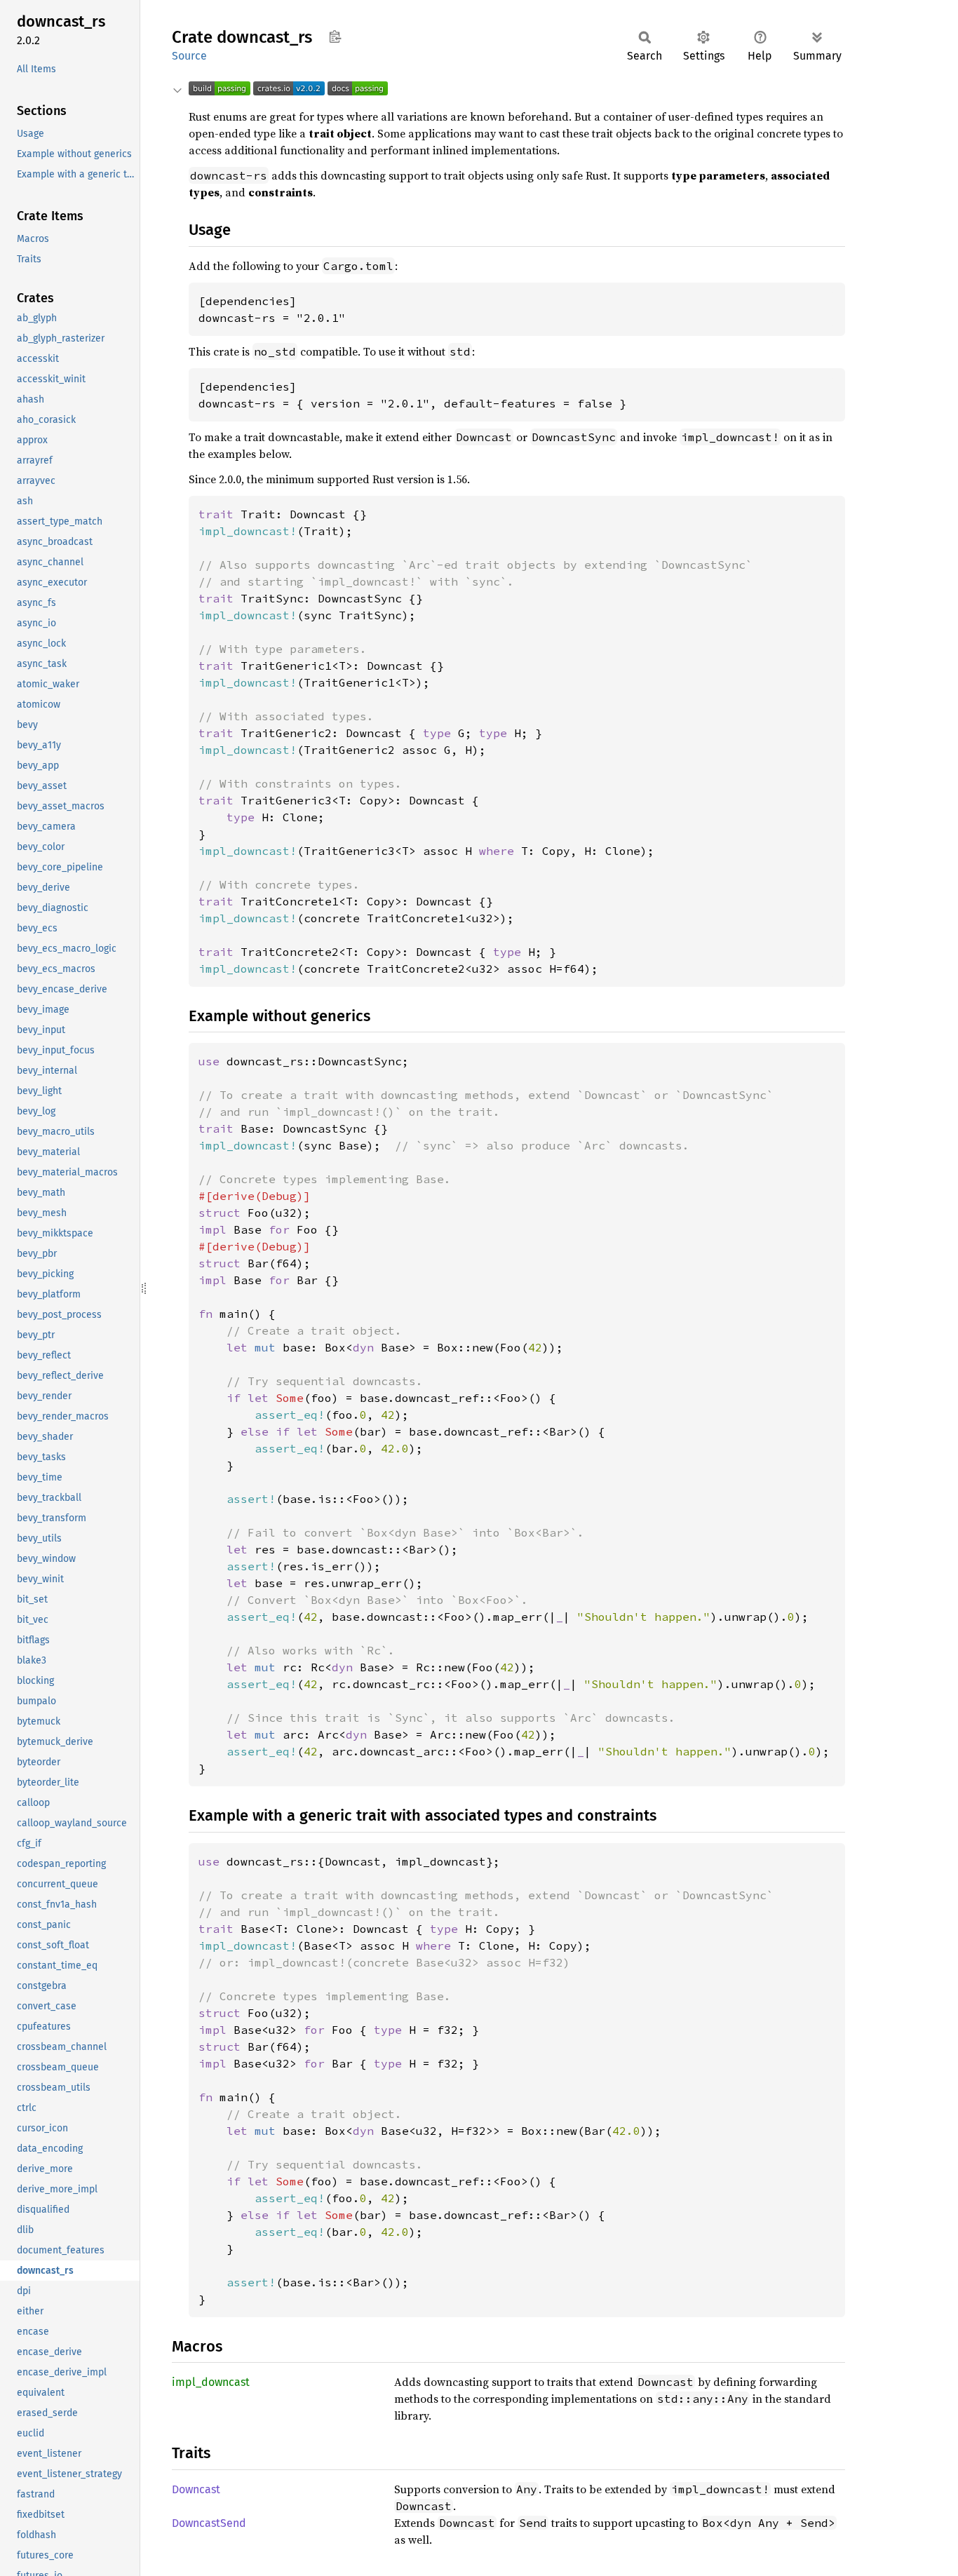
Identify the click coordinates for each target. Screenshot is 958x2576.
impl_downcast (211, 2382)
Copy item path (335, 36)
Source (189, 56)
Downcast (196, 2489)
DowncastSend (209, 2523)
